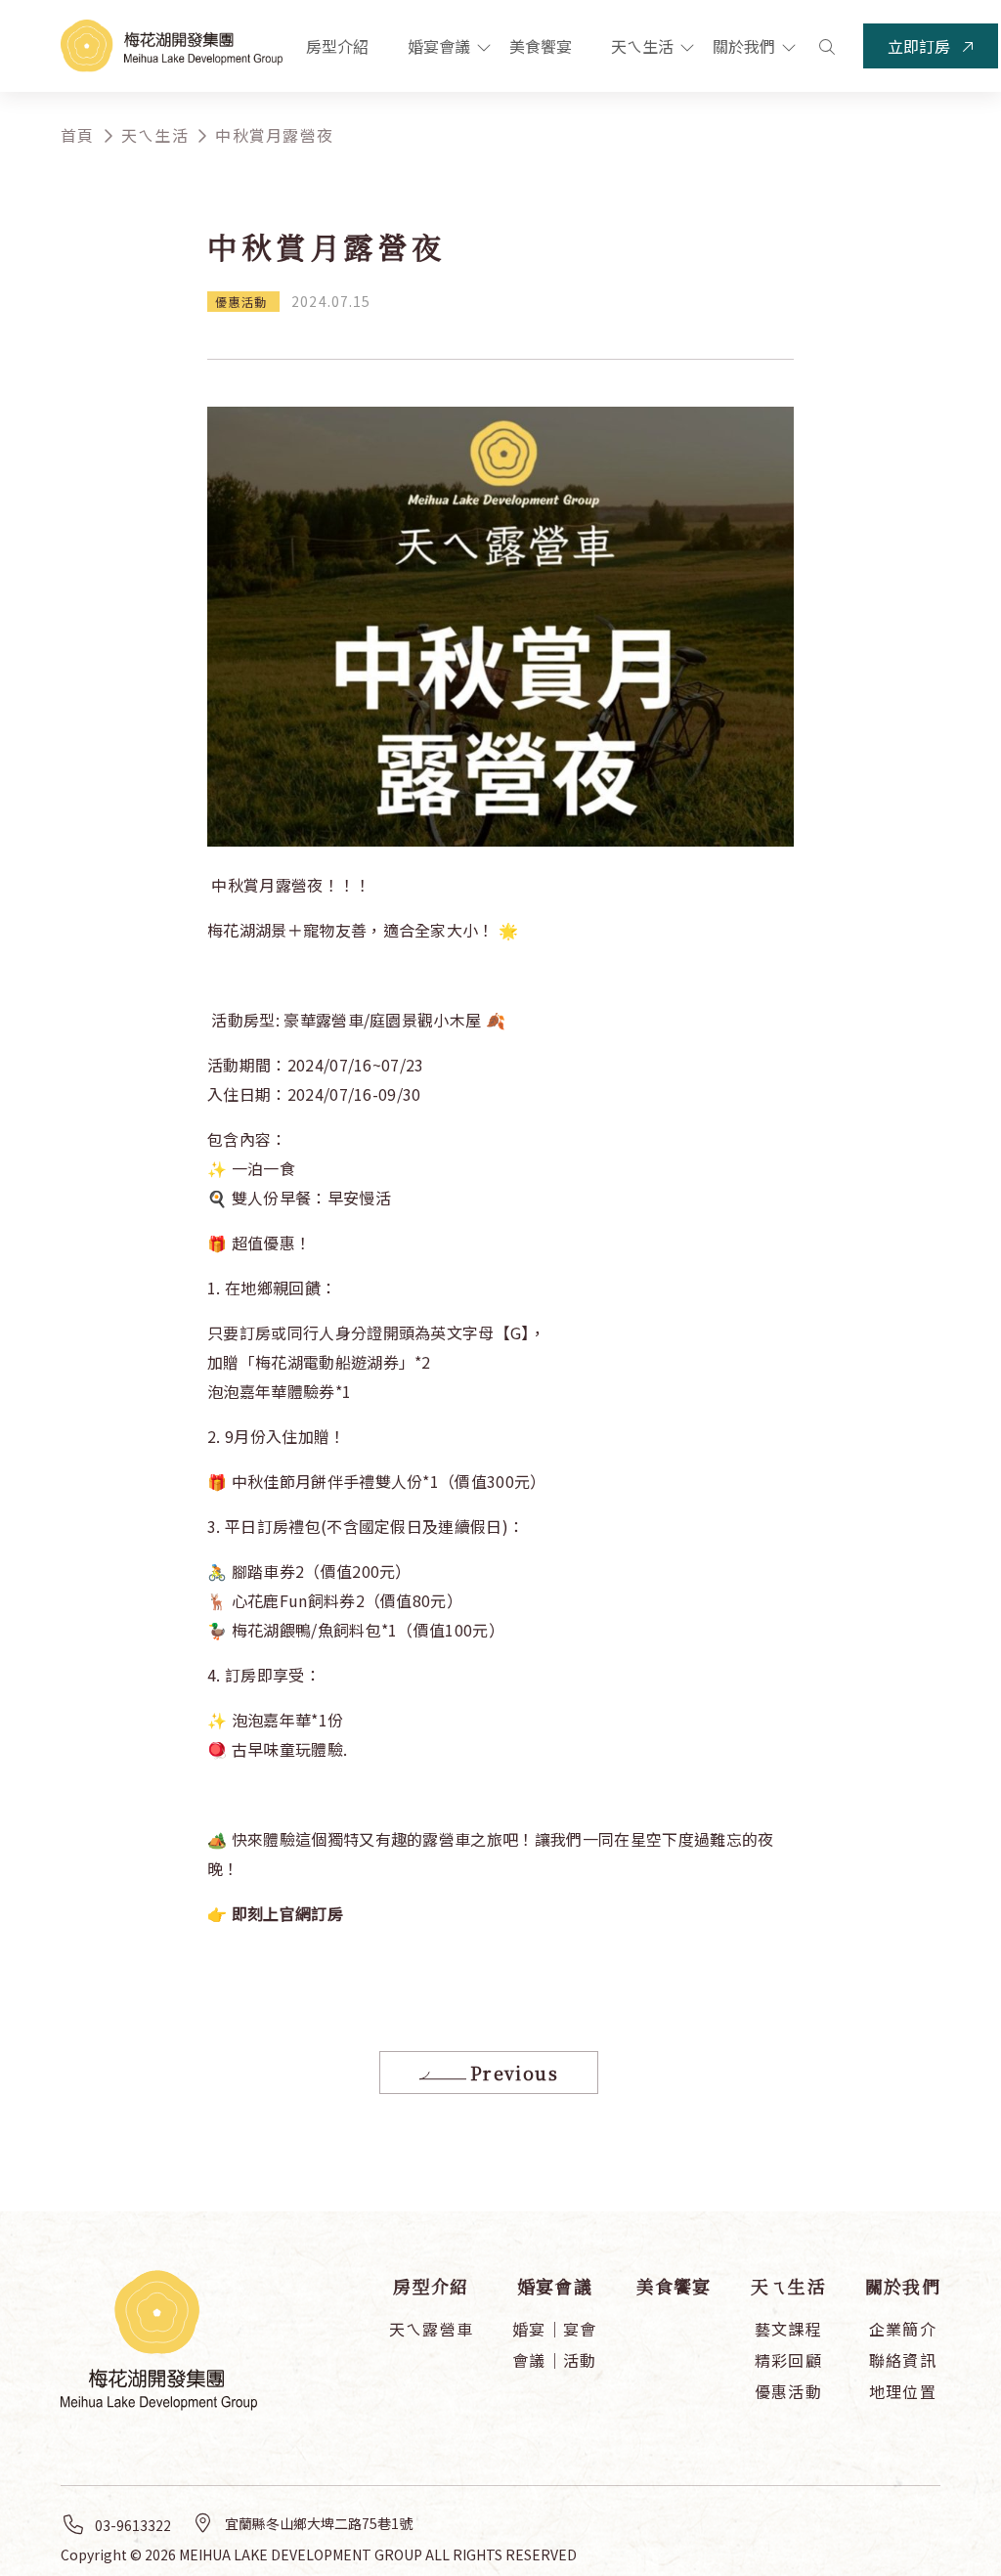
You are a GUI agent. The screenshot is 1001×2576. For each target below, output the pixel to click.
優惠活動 (788, 2391)
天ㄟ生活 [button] (644, 46)
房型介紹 (337, 46)
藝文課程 (788, 2329)
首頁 (78, 135)
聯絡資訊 (903, 2360)
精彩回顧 (788, 2360)
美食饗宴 (541, 46)
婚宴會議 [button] (441, 46)
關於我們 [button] (746, 46)
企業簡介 (903, 2329)
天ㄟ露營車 (431, 2329)
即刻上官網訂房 (287, 1913)
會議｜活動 (554, 2360)
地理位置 (903, 2391)
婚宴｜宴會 (554, 2329)
